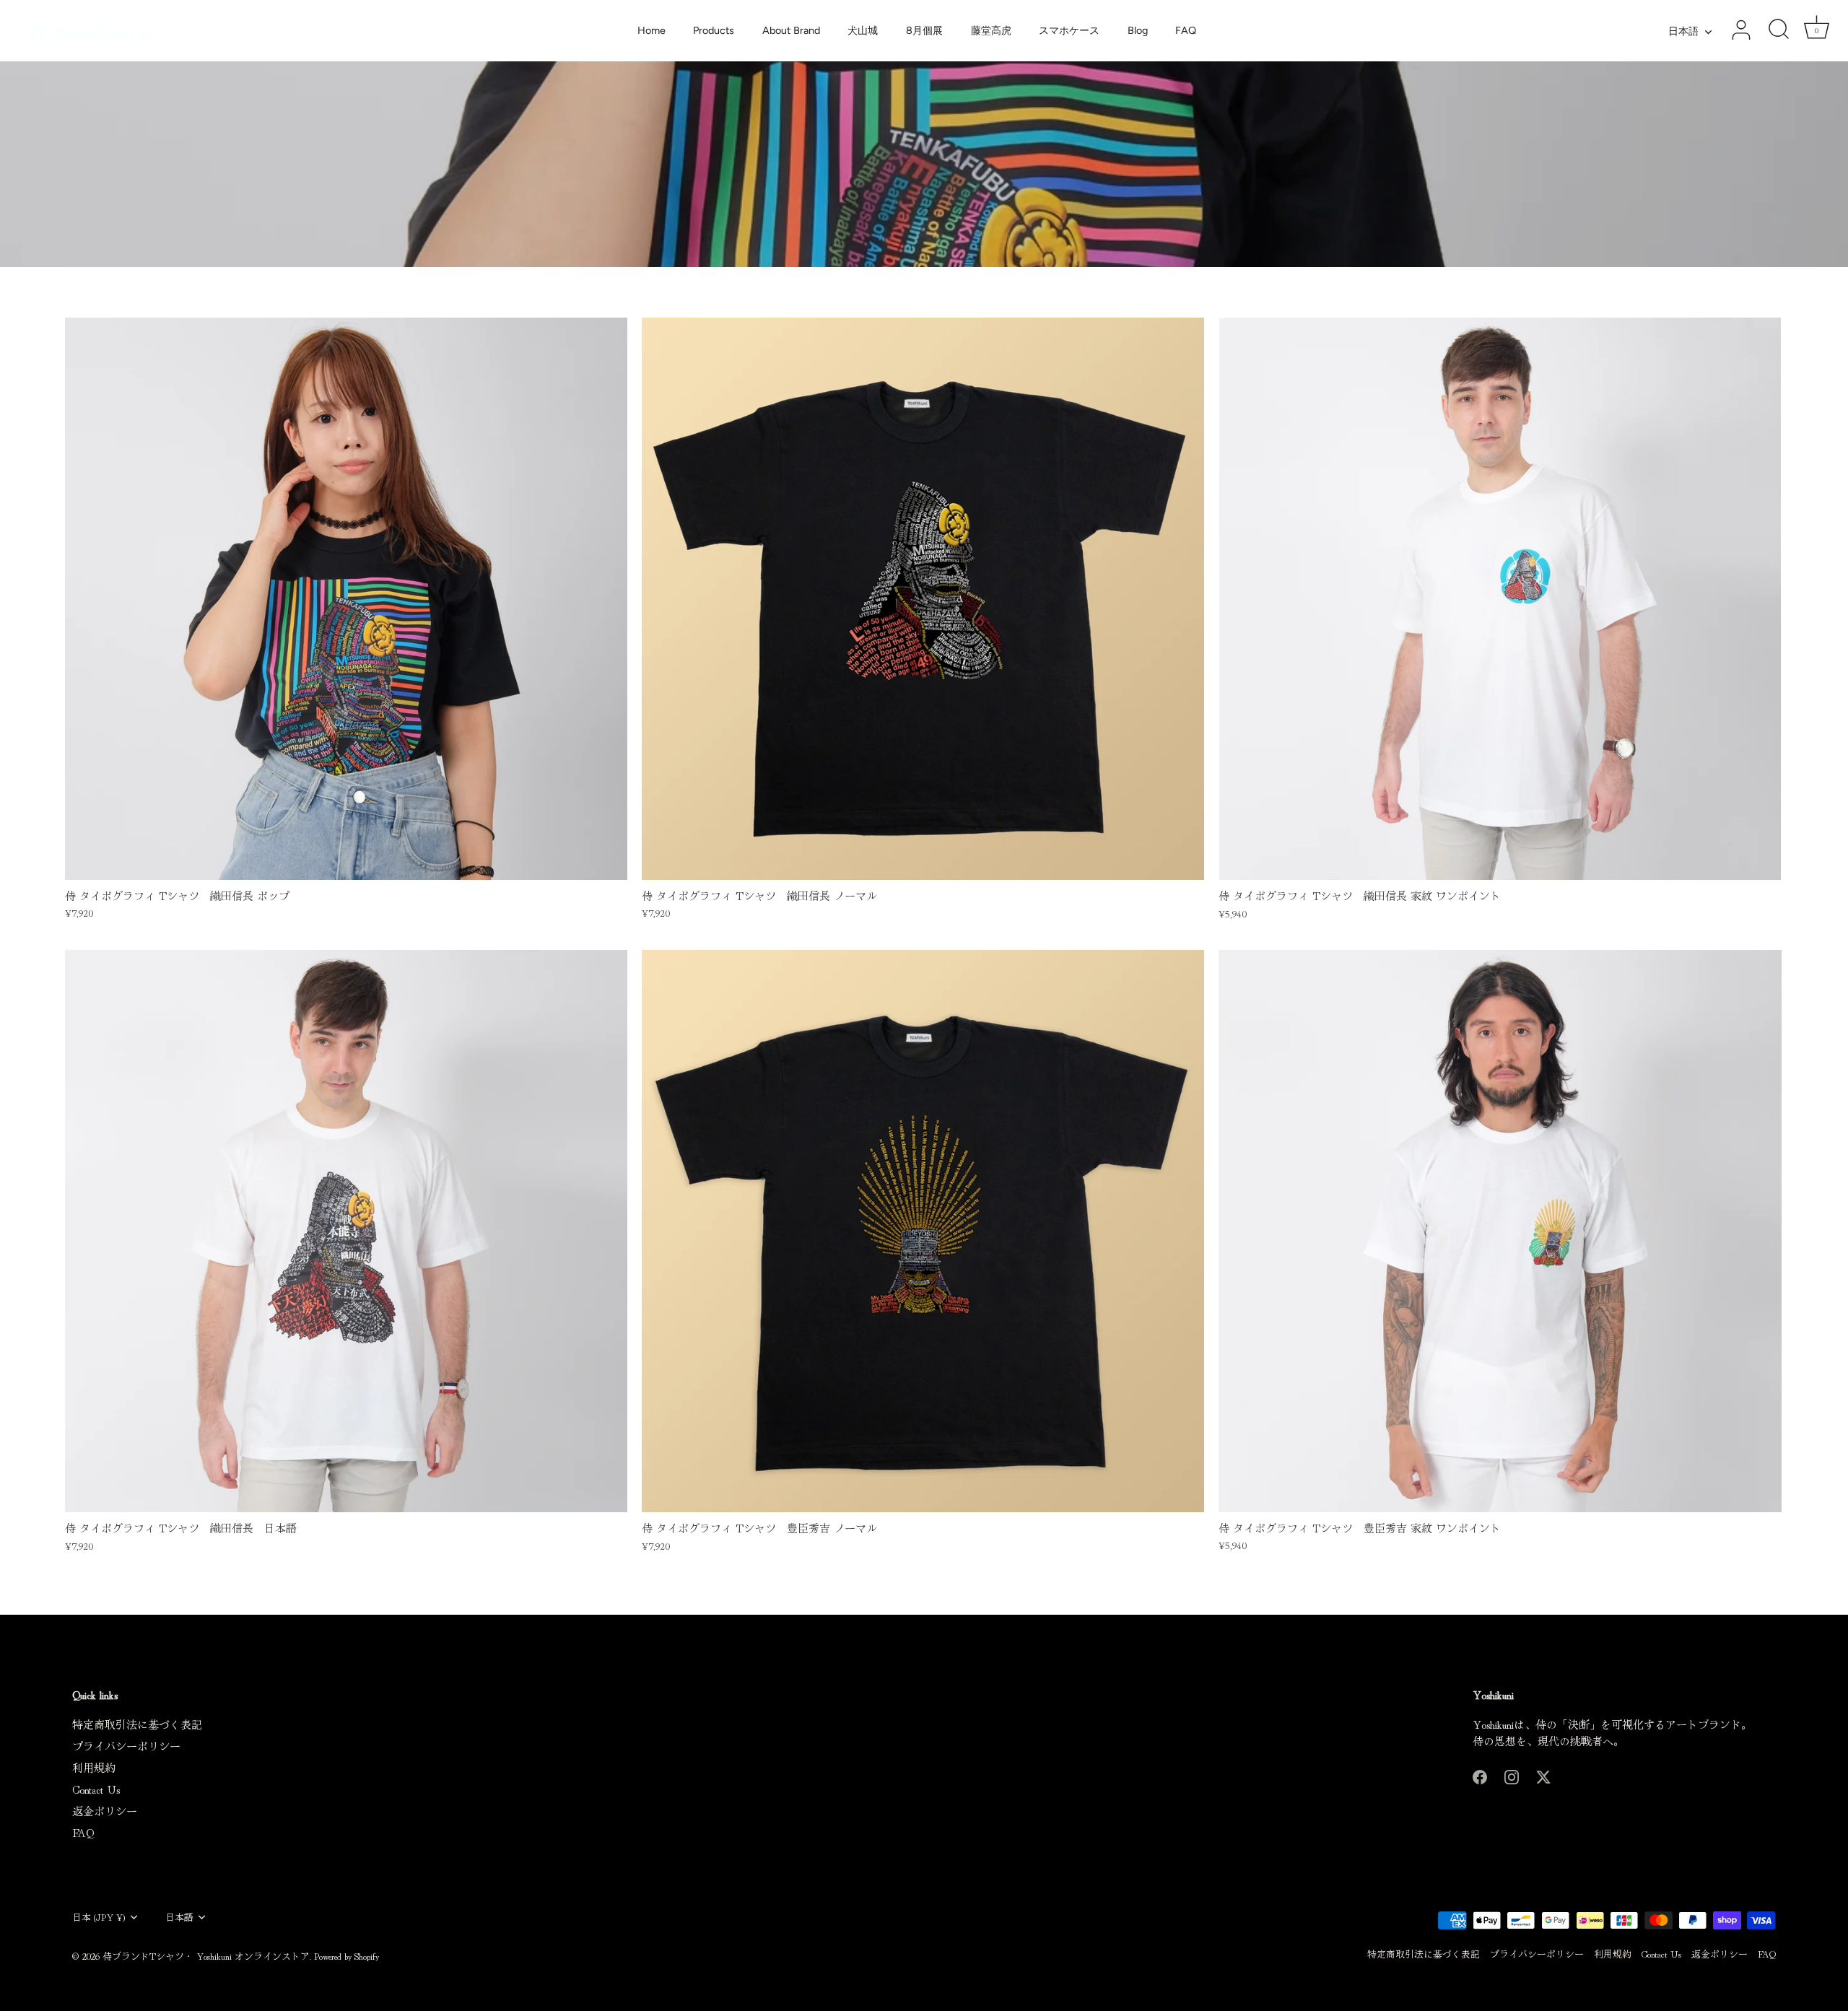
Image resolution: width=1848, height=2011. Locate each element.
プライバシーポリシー (126, 1746)
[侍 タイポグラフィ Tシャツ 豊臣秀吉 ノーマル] (923, 1231)
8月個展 (924, 30)
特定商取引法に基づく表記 (137, 1724)
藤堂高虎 (991, 30)
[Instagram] (1512, 1774)
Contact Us (96, 1789)
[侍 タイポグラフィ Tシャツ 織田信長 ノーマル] (923, 599)
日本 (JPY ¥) (99, 1917)
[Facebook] (1480, 1774)
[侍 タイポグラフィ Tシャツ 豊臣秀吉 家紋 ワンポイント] (1500, 1231)
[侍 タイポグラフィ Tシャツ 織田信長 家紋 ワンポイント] (1500, 599)
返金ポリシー (105, 1811)
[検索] (1779, 30)
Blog (1138, 30)
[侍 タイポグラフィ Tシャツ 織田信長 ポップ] (346, 599)
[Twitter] (1543, 1774)
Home (651, 30)
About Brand (791, 30)
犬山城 (863, 30)
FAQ (1186, 30)
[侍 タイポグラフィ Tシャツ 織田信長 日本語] (346, 1231)
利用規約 (94, 1767)
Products (714, 30)
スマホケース (1069, 30)
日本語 (1683, 31)
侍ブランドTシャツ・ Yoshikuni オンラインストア (206, 1956)
